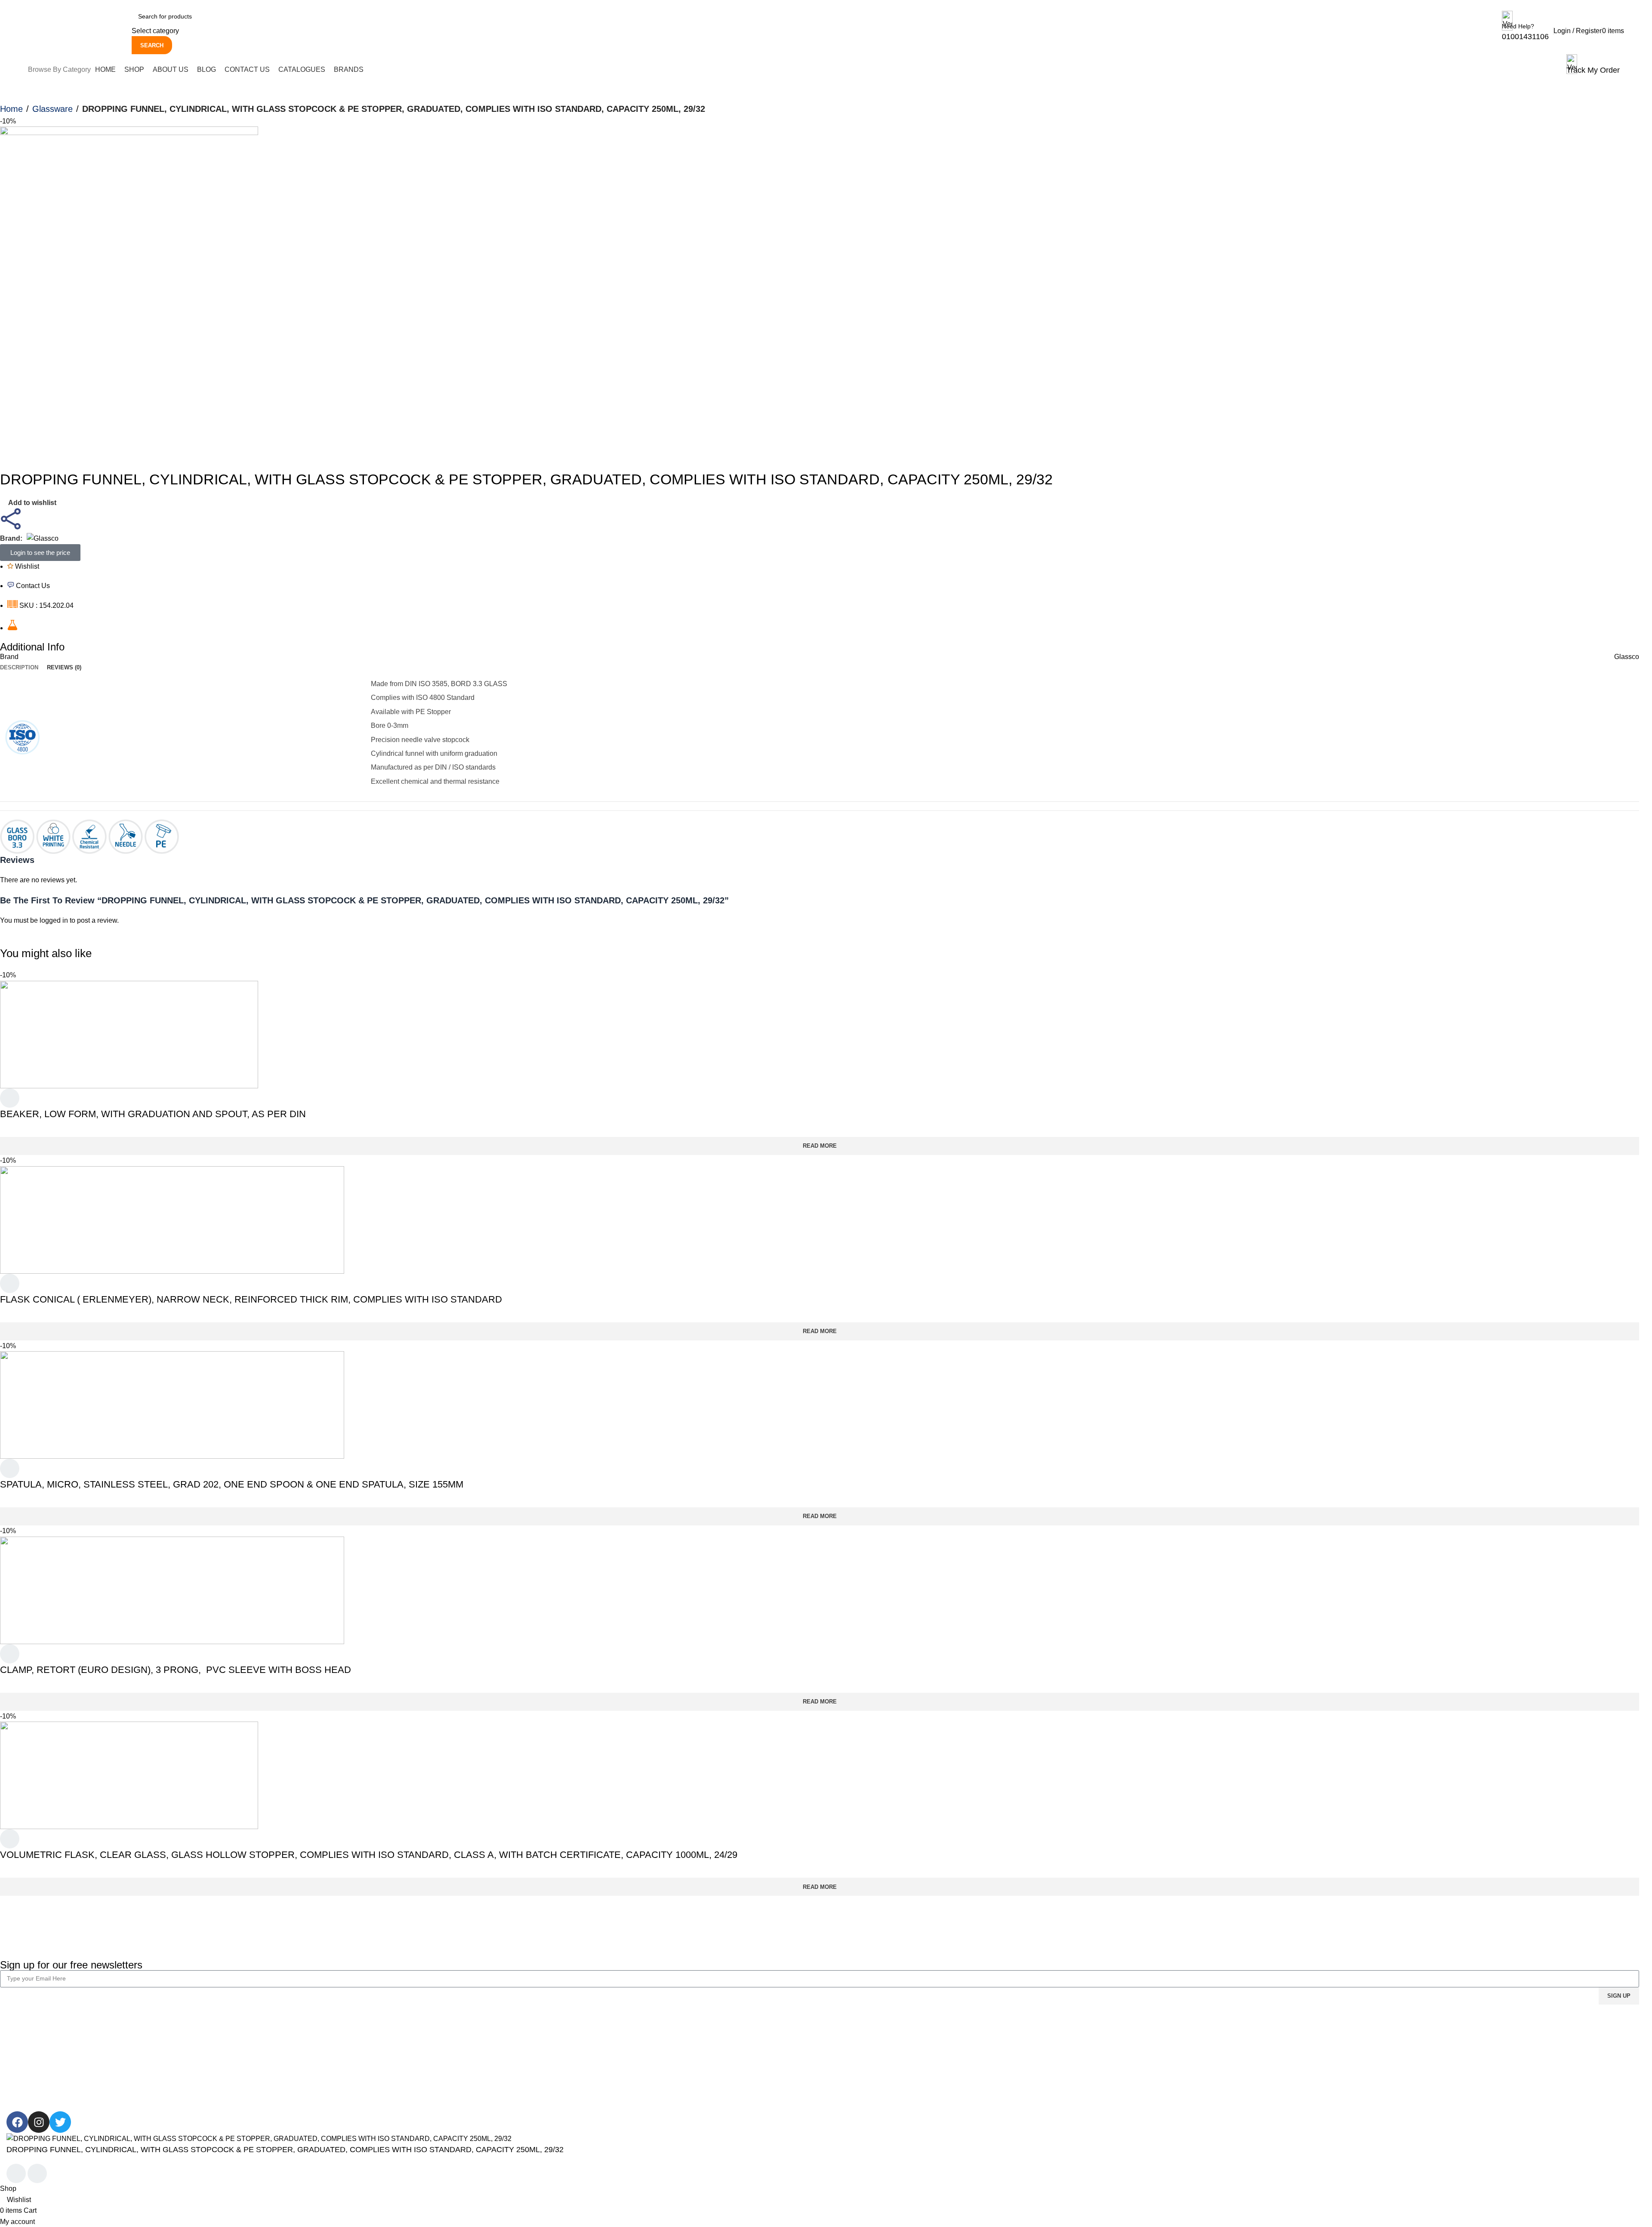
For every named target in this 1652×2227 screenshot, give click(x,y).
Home (11, 109)
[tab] (19, 668)
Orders (843, 2038)
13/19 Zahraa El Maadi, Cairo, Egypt (1439, 2055)
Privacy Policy (441, 2038)
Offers (1117, 2087)
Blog (14, 2071)
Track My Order (856, 2071)
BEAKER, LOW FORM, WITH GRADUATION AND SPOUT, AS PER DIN (153, 1114)
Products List (1128, 2055)
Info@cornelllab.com (1415, 2071)
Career (17, 2055)
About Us (21, 2038)
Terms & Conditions (449, 2055)
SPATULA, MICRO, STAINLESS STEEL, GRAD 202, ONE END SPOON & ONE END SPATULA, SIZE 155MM (232, 1484)
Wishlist (844, 2055)
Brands (1119, 2071)
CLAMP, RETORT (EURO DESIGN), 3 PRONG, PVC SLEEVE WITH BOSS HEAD (176, 1670)
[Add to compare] (16, 2175)
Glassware (52, 109)
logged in (54, 920)
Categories (1125, 2038)
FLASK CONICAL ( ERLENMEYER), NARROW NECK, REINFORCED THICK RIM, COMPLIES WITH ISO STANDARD (251, 1299)
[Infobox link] (826, 42)
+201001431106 (1408, 2038)
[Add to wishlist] (10, 1099)
